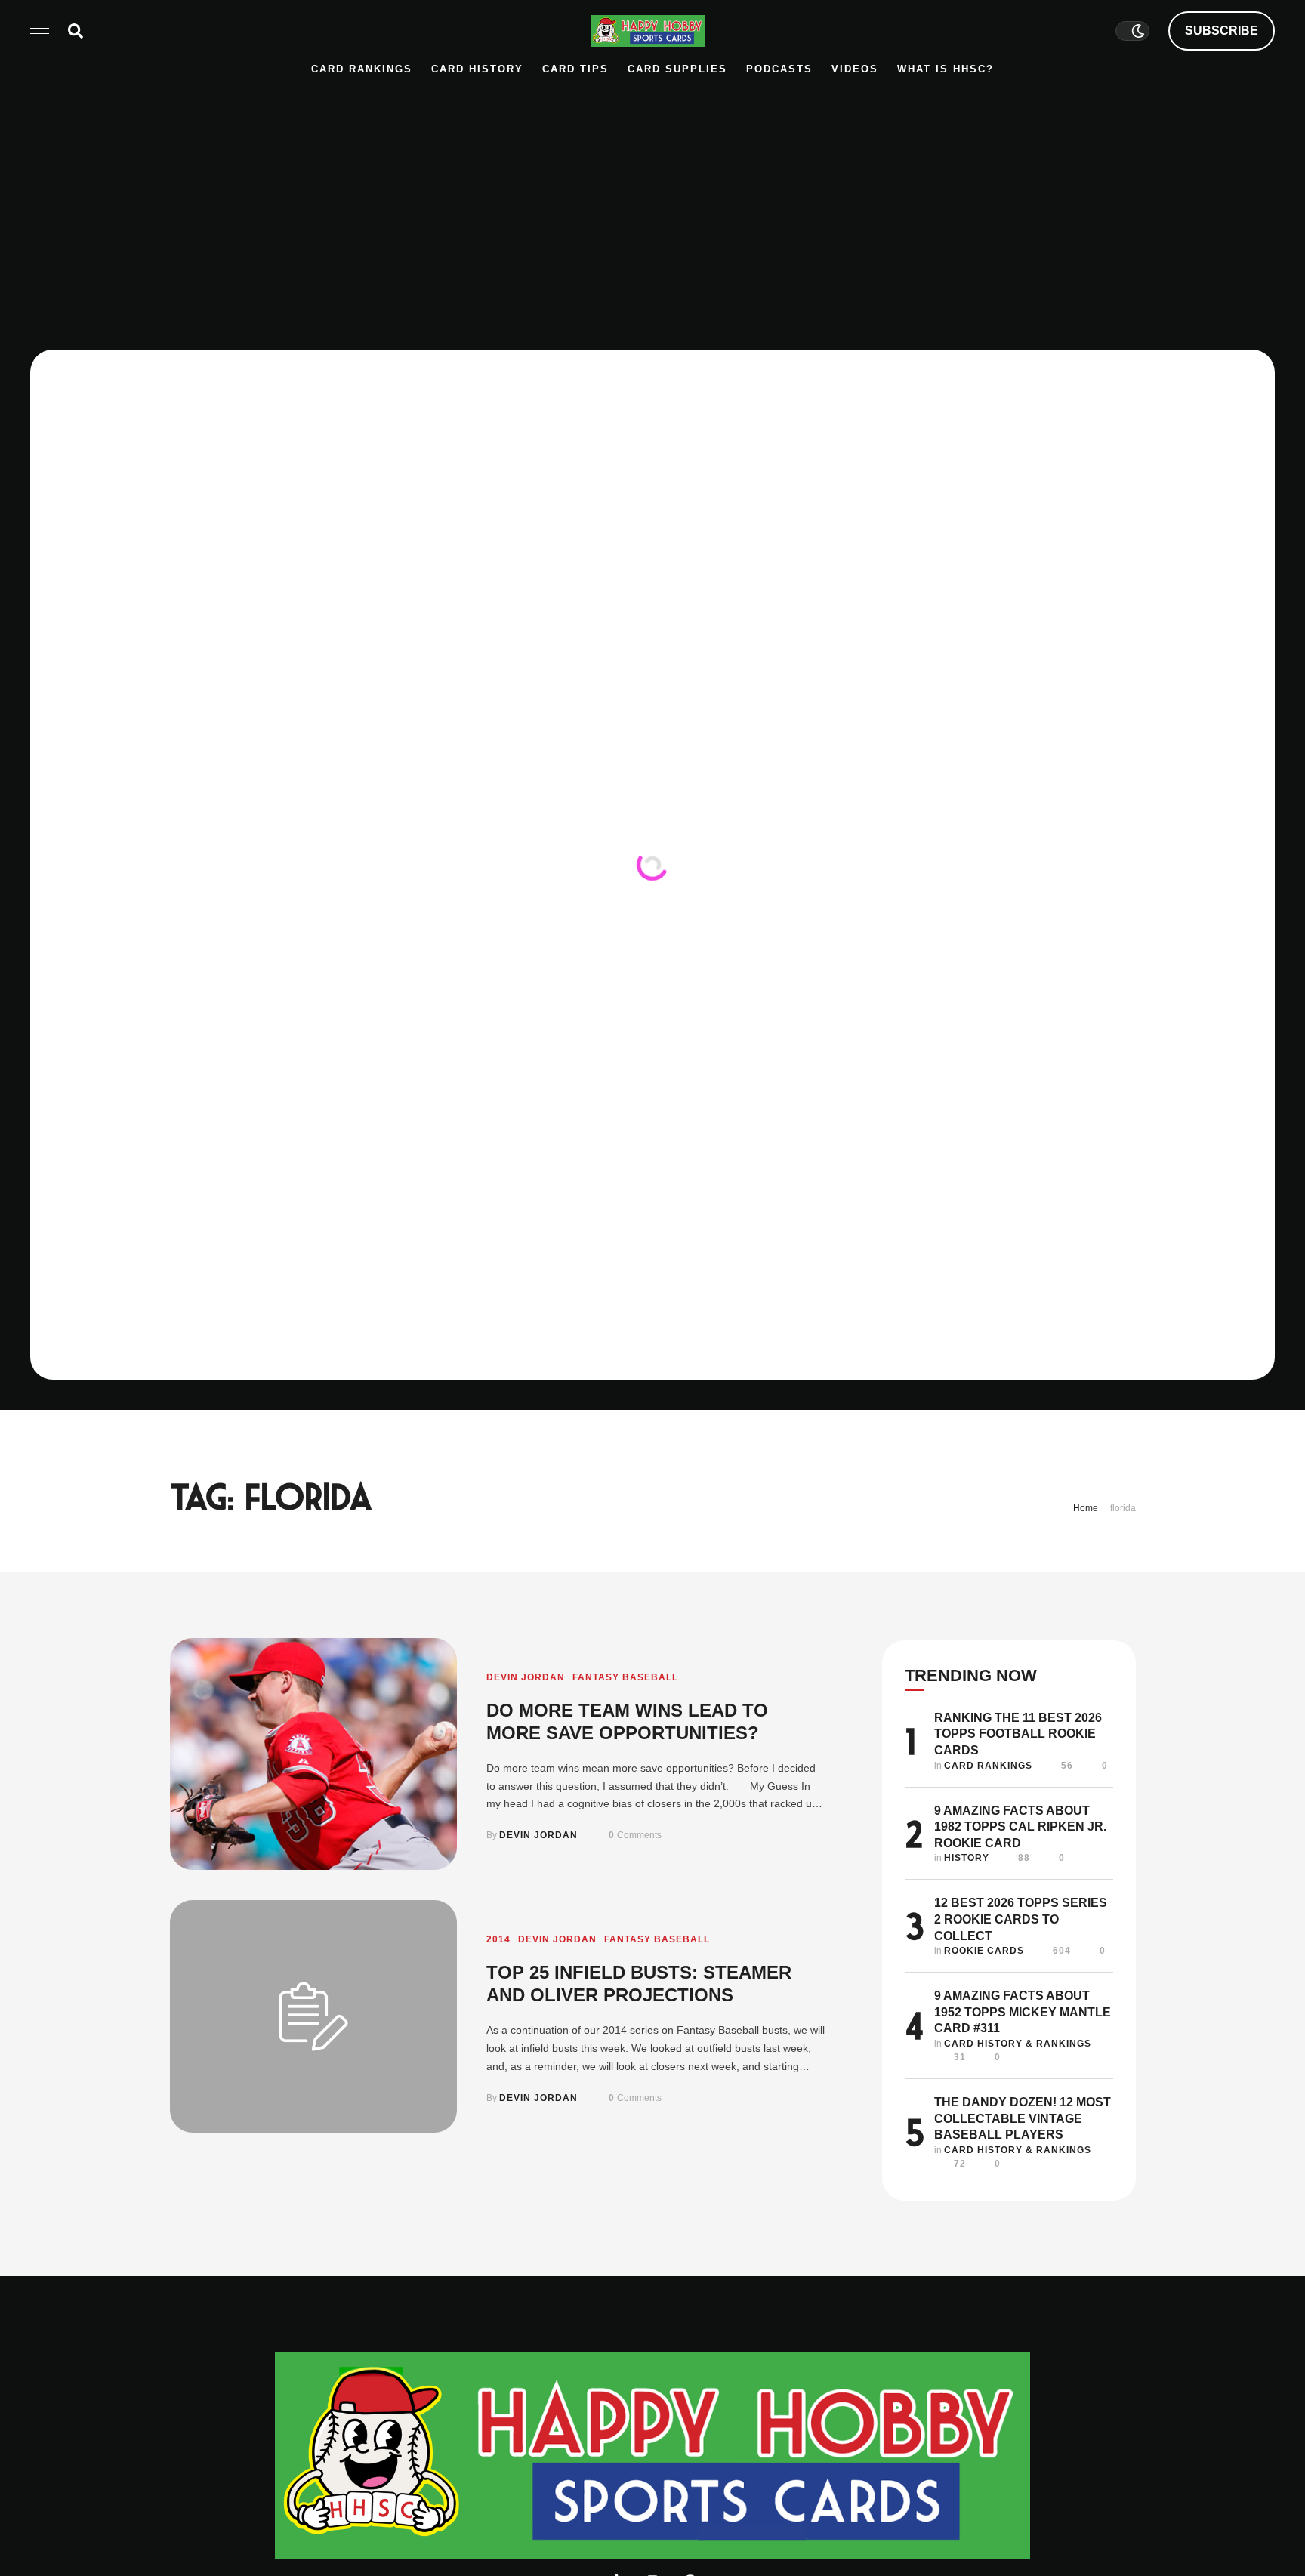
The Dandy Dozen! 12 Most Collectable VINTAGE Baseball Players (1023, 2118)
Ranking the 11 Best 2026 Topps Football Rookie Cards (1018, 1734)
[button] (1222, 31)
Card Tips (575, 69)
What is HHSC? (946, 69)
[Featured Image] (313, 1754)
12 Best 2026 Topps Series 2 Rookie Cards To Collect (1021, 1919)
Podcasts (779, 69)
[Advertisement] (652, 190)
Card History (477, 69)
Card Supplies (677, 69)
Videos (855, 69)
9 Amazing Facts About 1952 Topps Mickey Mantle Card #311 (1023, 2012)
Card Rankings (362, 69)
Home (1086, 1508)
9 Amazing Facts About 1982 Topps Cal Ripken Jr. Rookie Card (1020, 1827)
